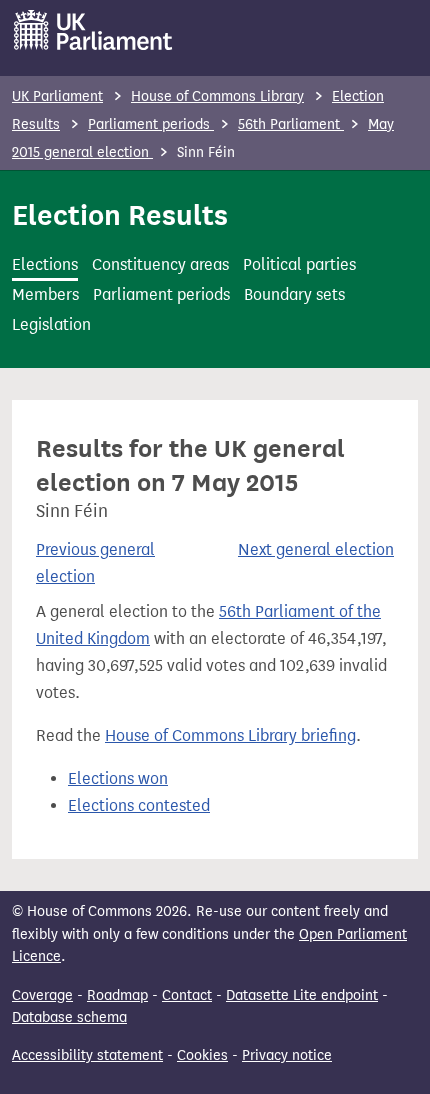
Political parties (299, 264)
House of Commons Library (217, 96)
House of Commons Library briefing (230, 735)
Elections (45, 264)
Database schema (69, 1017)
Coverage (42, 995)
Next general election (316, 549)
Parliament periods (151, 124)
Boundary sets (294, 294)
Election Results (120, 215)
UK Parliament (57, 96)
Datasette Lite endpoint (302, 995)
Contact (187, 995)
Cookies (202, 1055)
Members (45, 294)
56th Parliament (291, 124)
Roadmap (117, 995)
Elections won (118, 778)
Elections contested (139, 805)
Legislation (51, 324)
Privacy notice (287, 1055)
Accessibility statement (87, 1055)
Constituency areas (160, 264)
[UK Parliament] (93, 30)
